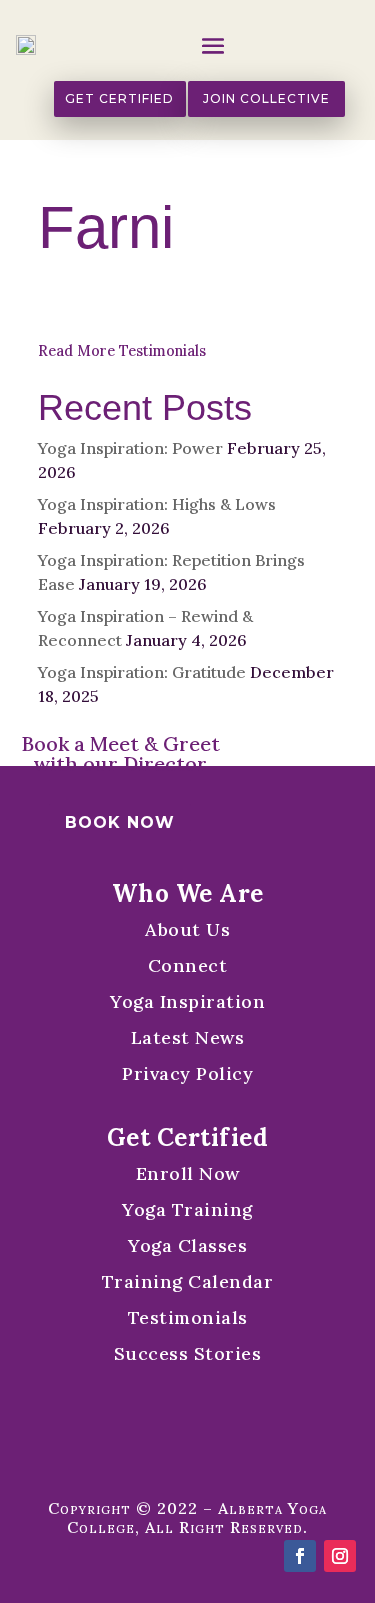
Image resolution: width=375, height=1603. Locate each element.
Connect (188, 965)
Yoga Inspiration (187, 1001)
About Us (187, 929)
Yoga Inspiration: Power (130, 448)
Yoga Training (187, 1209)
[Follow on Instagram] (340, 1556)
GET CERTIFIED (119, 98)
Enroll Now (188, 1173)
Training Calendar (188, 1281)
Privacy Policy (187, 1073)
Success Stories (188, 1353)
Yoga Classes (187, 1245)
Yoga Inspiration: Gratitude (142, 672)
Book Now (120, 822)
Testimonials (188, 1317)
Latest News (188, 1037)
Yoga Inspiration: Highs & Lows (157, 504)
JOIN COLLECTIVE (266, 98)
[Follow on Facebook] (300, 1556)
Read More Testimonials (122, 351)
